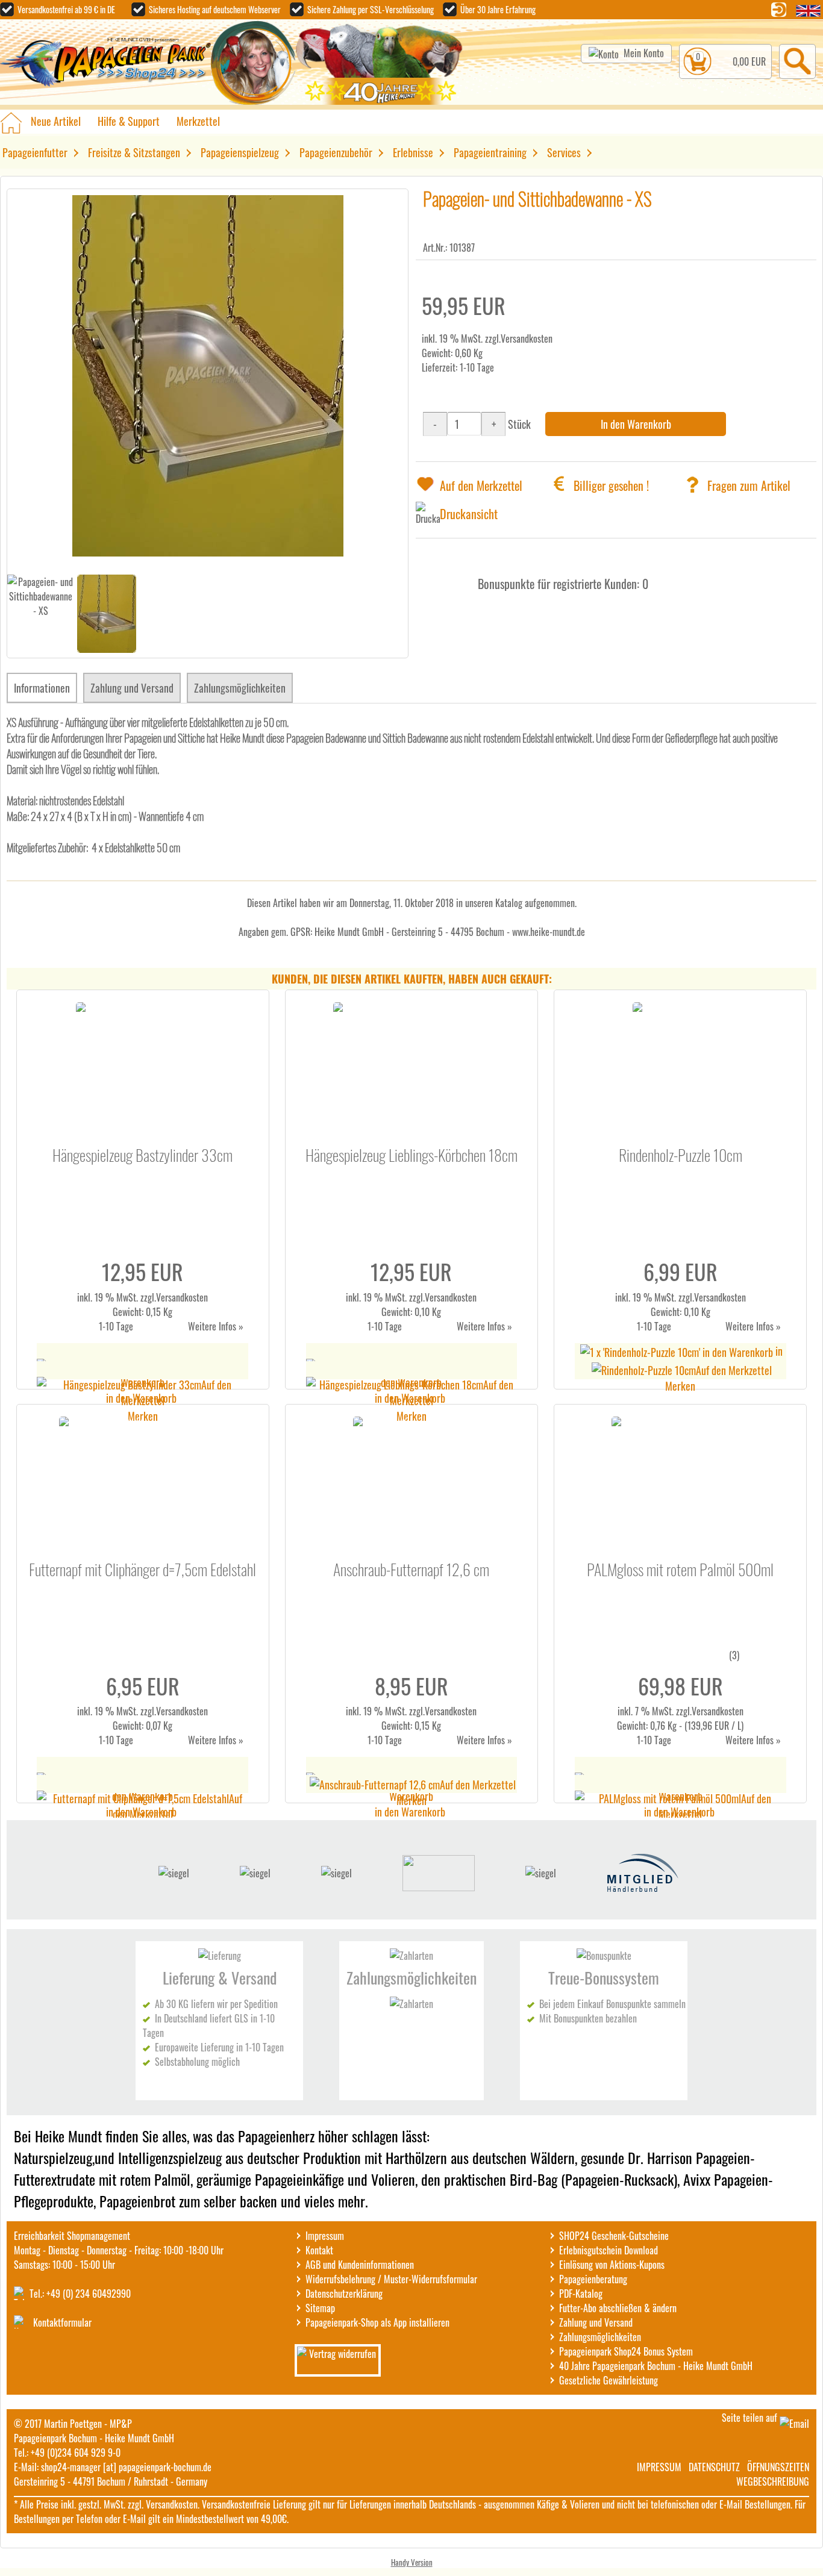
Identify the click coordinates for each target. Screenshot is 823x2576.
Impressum (325, 2236)
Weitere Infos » (216, 1326)
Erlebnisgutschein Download (609, 2250)
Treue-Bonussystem (604, 1978)
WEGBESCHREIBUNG (773, 2481)
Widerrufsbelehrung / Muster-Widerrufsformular (391, 2279)
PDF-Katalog (581, 2294)
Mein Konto (644, 53)
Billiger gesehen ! (611, 485)
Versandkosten (527, 338)
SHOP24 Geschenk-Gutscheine (614, 2236)
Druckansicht (469, 514)
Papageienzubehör (336, 152)
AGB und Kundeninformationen (360, 2265)
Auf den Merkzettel (481, 485)
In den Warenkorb (636, 424)
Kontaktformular (62, 2322)
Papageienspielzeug (240, 152)
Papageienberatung (593, 2279)
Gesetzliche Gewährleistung (609, 2380)
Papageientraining (490, 152)
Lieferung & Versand (220, 1978)
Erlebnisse (413, 152)
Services (564, 152)
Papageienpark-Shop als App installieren (377, 2322)
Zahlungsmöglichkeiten (240, 688)
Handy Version (412, 2562)
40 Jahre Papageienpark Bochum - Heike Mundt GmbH (656, 2366)
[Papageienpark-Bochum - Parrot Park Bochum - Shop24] (105, 64)
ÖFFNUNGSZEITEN (778, 2467)
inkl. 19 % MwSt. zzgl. (117, 1297)
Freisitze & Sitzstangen (134, 152)
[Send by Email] (794, 2424)
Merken (143, 1416)
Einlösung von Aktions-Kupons (612, 2265)
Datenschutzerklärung (344, 2294)
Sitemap (320, 2308)
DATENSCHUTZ (714, 2467)
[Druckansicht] (428, 514)
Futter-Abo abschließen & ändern (618, 2308)
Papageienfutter (35, 152)
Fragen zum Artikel (749, 485)
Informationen (42, 688)
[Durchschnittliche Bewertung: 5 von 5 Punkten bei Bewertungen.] (674, 1662)
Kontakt (319, 2250)
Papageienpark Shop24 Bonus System (626, 2351)
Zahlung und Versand (132, 688)
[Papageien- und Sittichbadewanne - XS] (208, 552)
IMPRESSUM (659, 2467)
